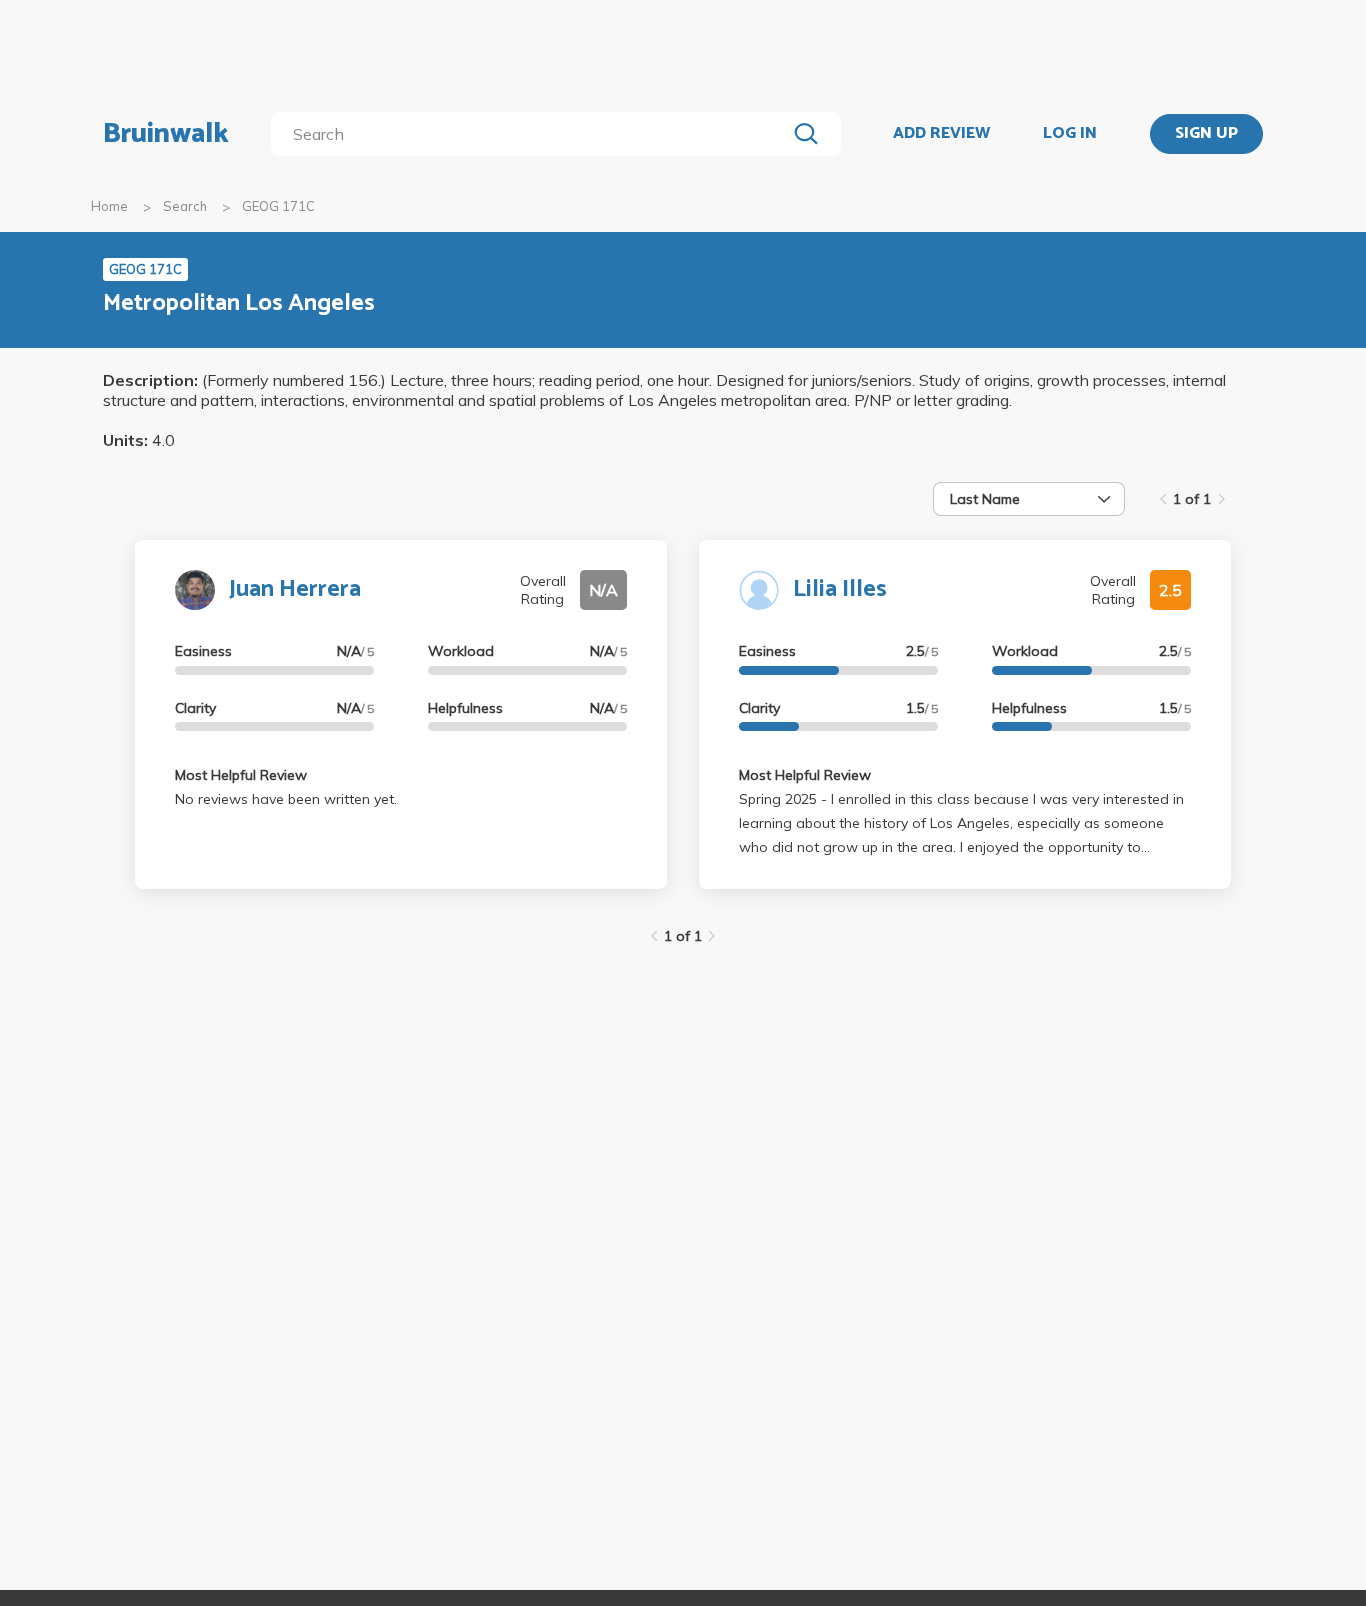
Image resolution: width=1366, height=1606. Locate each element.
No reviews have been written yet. (286, 799)
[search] (532, 134)
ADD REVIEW (941, 134)
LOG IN (1070, 134)
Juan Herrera (295, 589)
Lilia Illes (840, 589)
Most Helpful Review (241, 775)
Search (185, 206)
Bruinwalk (166, 134)
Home (109, 206)
